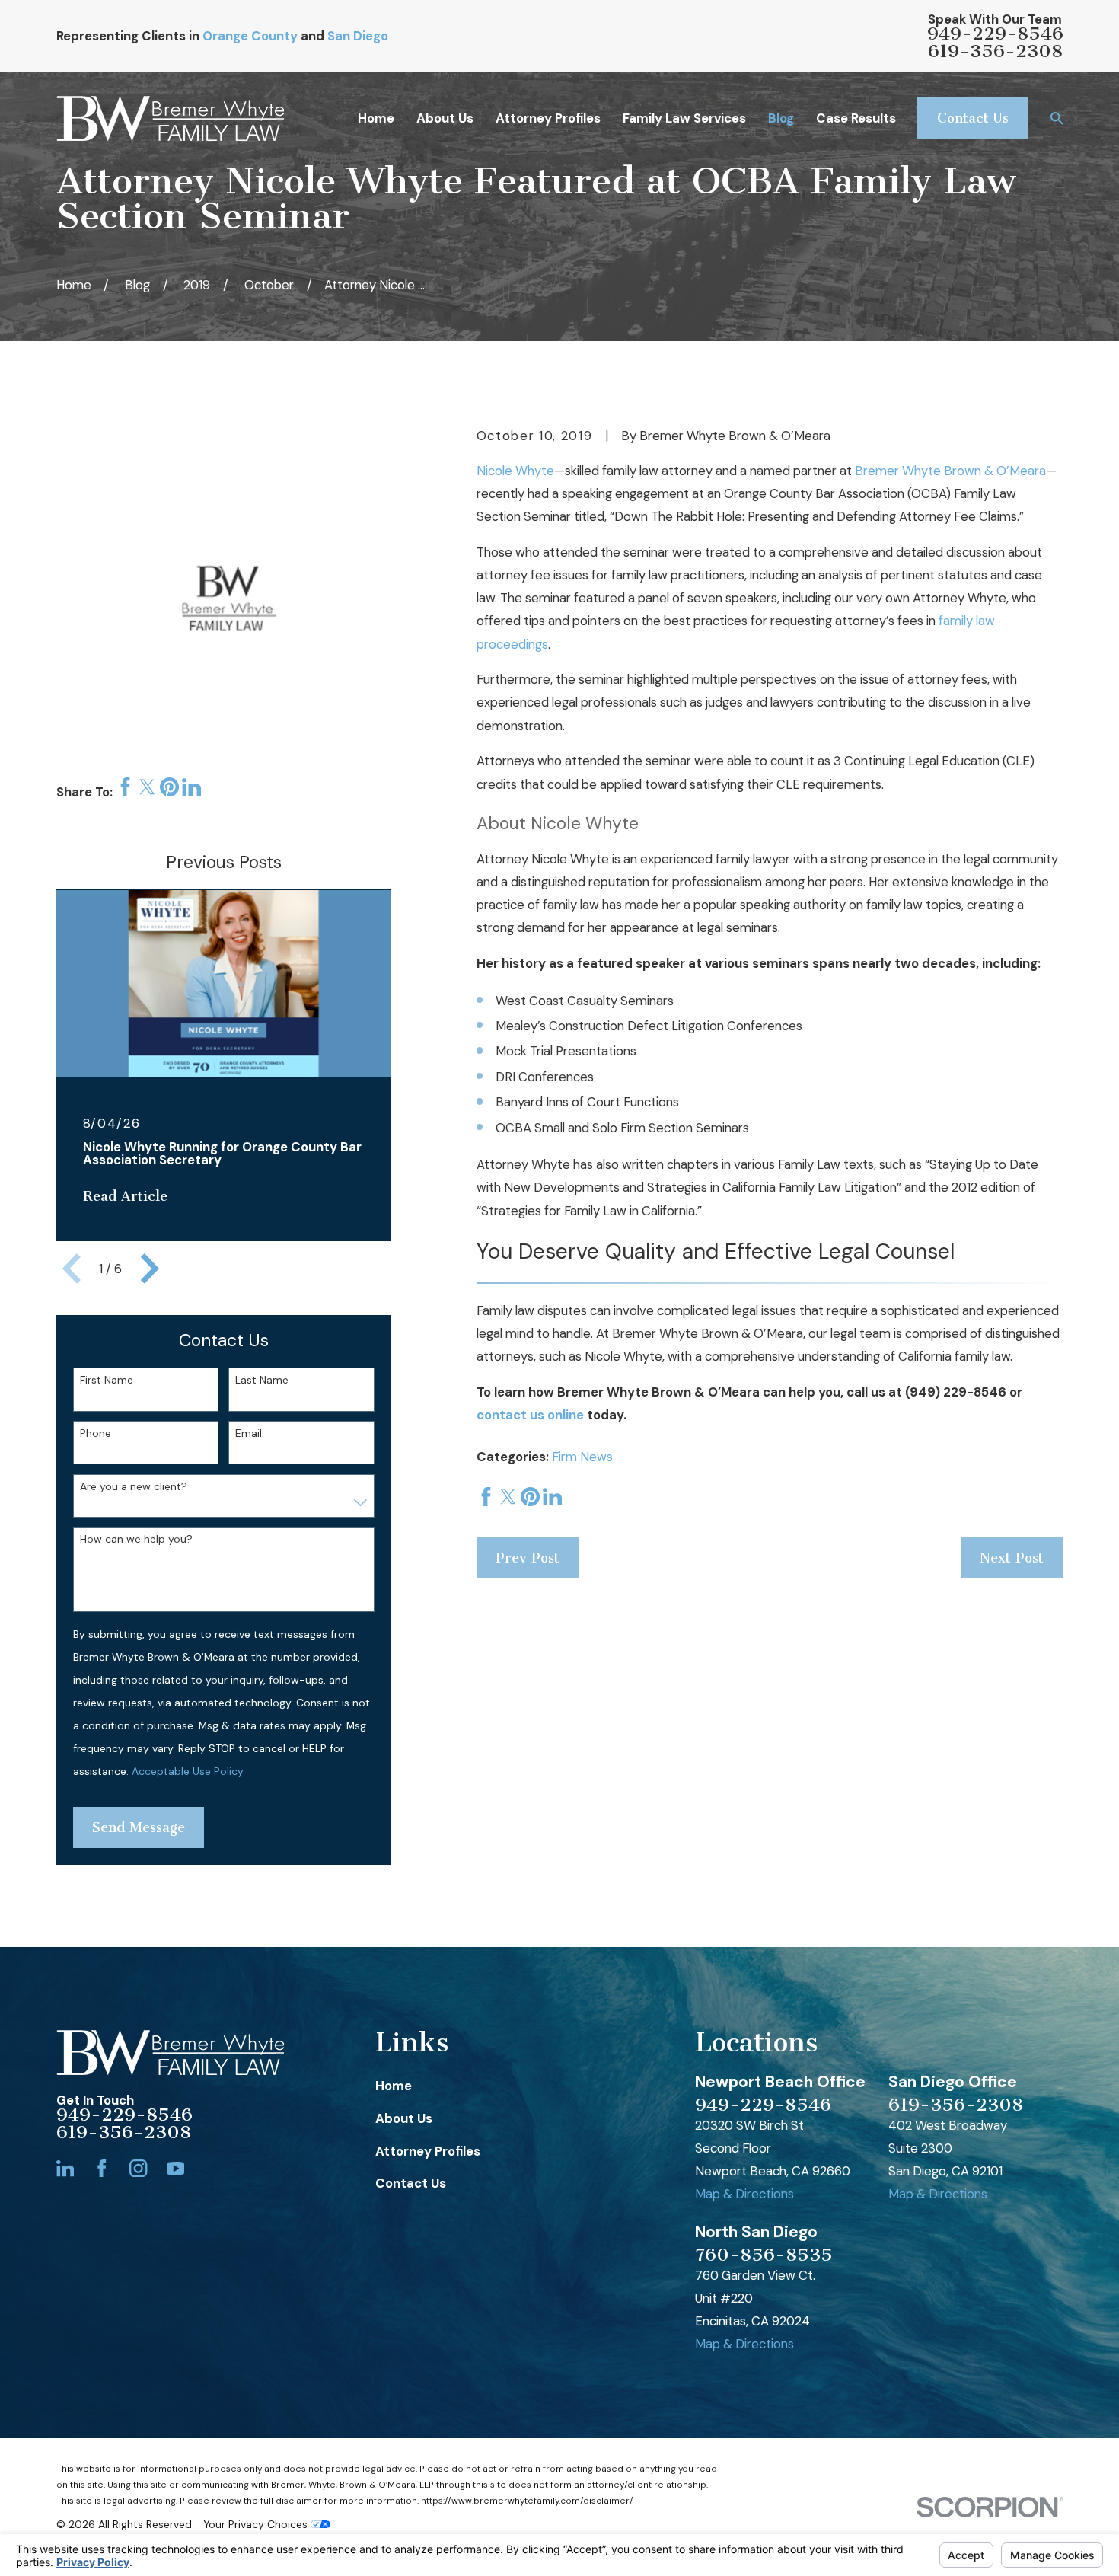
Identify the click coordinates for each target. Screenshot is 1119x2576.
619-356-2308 (995, 51)
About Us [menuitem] (445, 118)
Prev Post (528, 1558)
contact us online (530, 1415)
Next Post (1012, 1558)
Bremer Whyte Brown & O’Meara (950, 471)
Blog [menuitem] (781, 118)
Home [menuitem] (376, 118)
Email (249, 1433)
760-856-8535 (764, 2255)
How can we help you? (136, 1539)
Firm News (582, 1457)
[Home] (170, 118)
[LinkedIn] (65, 2168)
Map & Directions (744, 2194)
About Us (404, 2118)
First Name (107, 1380)
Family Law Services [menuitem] (684, 118)
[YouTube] (175, 2168)
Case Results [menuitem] (856, 118)
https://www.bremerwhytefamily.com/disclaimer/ (527, 2501)
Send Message (139, 1827)
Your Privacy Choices (257, 2524)
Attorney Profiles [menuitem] (548, 118)
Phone (96, 1433)
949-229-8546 (995, 34)
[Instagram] (138, 2168)
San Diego (358, 36)
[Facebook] (102, 2168)
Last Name (262, 1380)
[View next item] (150, 1269)
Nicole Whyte (515, 471)
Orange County (250, 36)
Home (394, 2086)
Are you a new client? (134, 1487)
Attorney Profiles (428, 2151)
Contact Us (973, 118)
